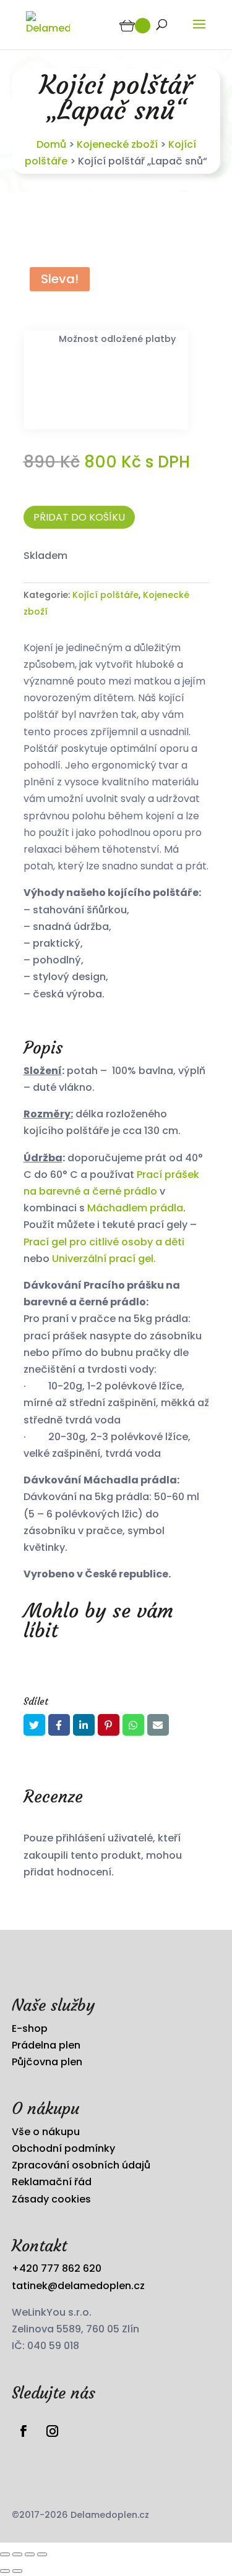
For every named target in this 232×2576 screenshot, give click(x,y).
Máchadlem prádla (135, 1208)
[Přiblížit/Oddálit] (5, 2554)
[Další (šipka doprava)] (17, 2571)
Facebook (59, 1725)
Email (158, 1725)
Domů (51, 144)
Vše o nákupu (46, 2132)
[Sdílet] (30, 2554)
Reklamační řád (52, 2182)
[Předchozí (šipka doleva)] (5, 2571)
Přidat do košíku (79, 517)
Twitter (34, 1725)
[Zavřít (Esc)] (42, 2554)
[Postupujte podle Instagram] (52, 2431)
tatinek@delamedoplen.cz (78, 2286)
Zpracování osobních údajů (81, 2165)
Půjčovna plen (47, 2062)
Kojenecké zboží (117, 144)
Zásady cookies (51, 2199)
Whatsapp (133, 1725)
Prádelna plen (46, 2045)
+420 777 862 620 (57, 2268)
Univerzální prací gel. (103, 1259)
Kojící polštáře (105, 595)
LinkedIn (84, 1725)
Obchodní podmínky (63, 2148)
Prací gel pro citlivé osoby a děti (104, 1242)
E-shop (30, 2028)
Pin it (109, 1725)
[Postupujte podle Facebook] (24, 2431)
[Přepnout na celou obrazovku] (17, 2554)
